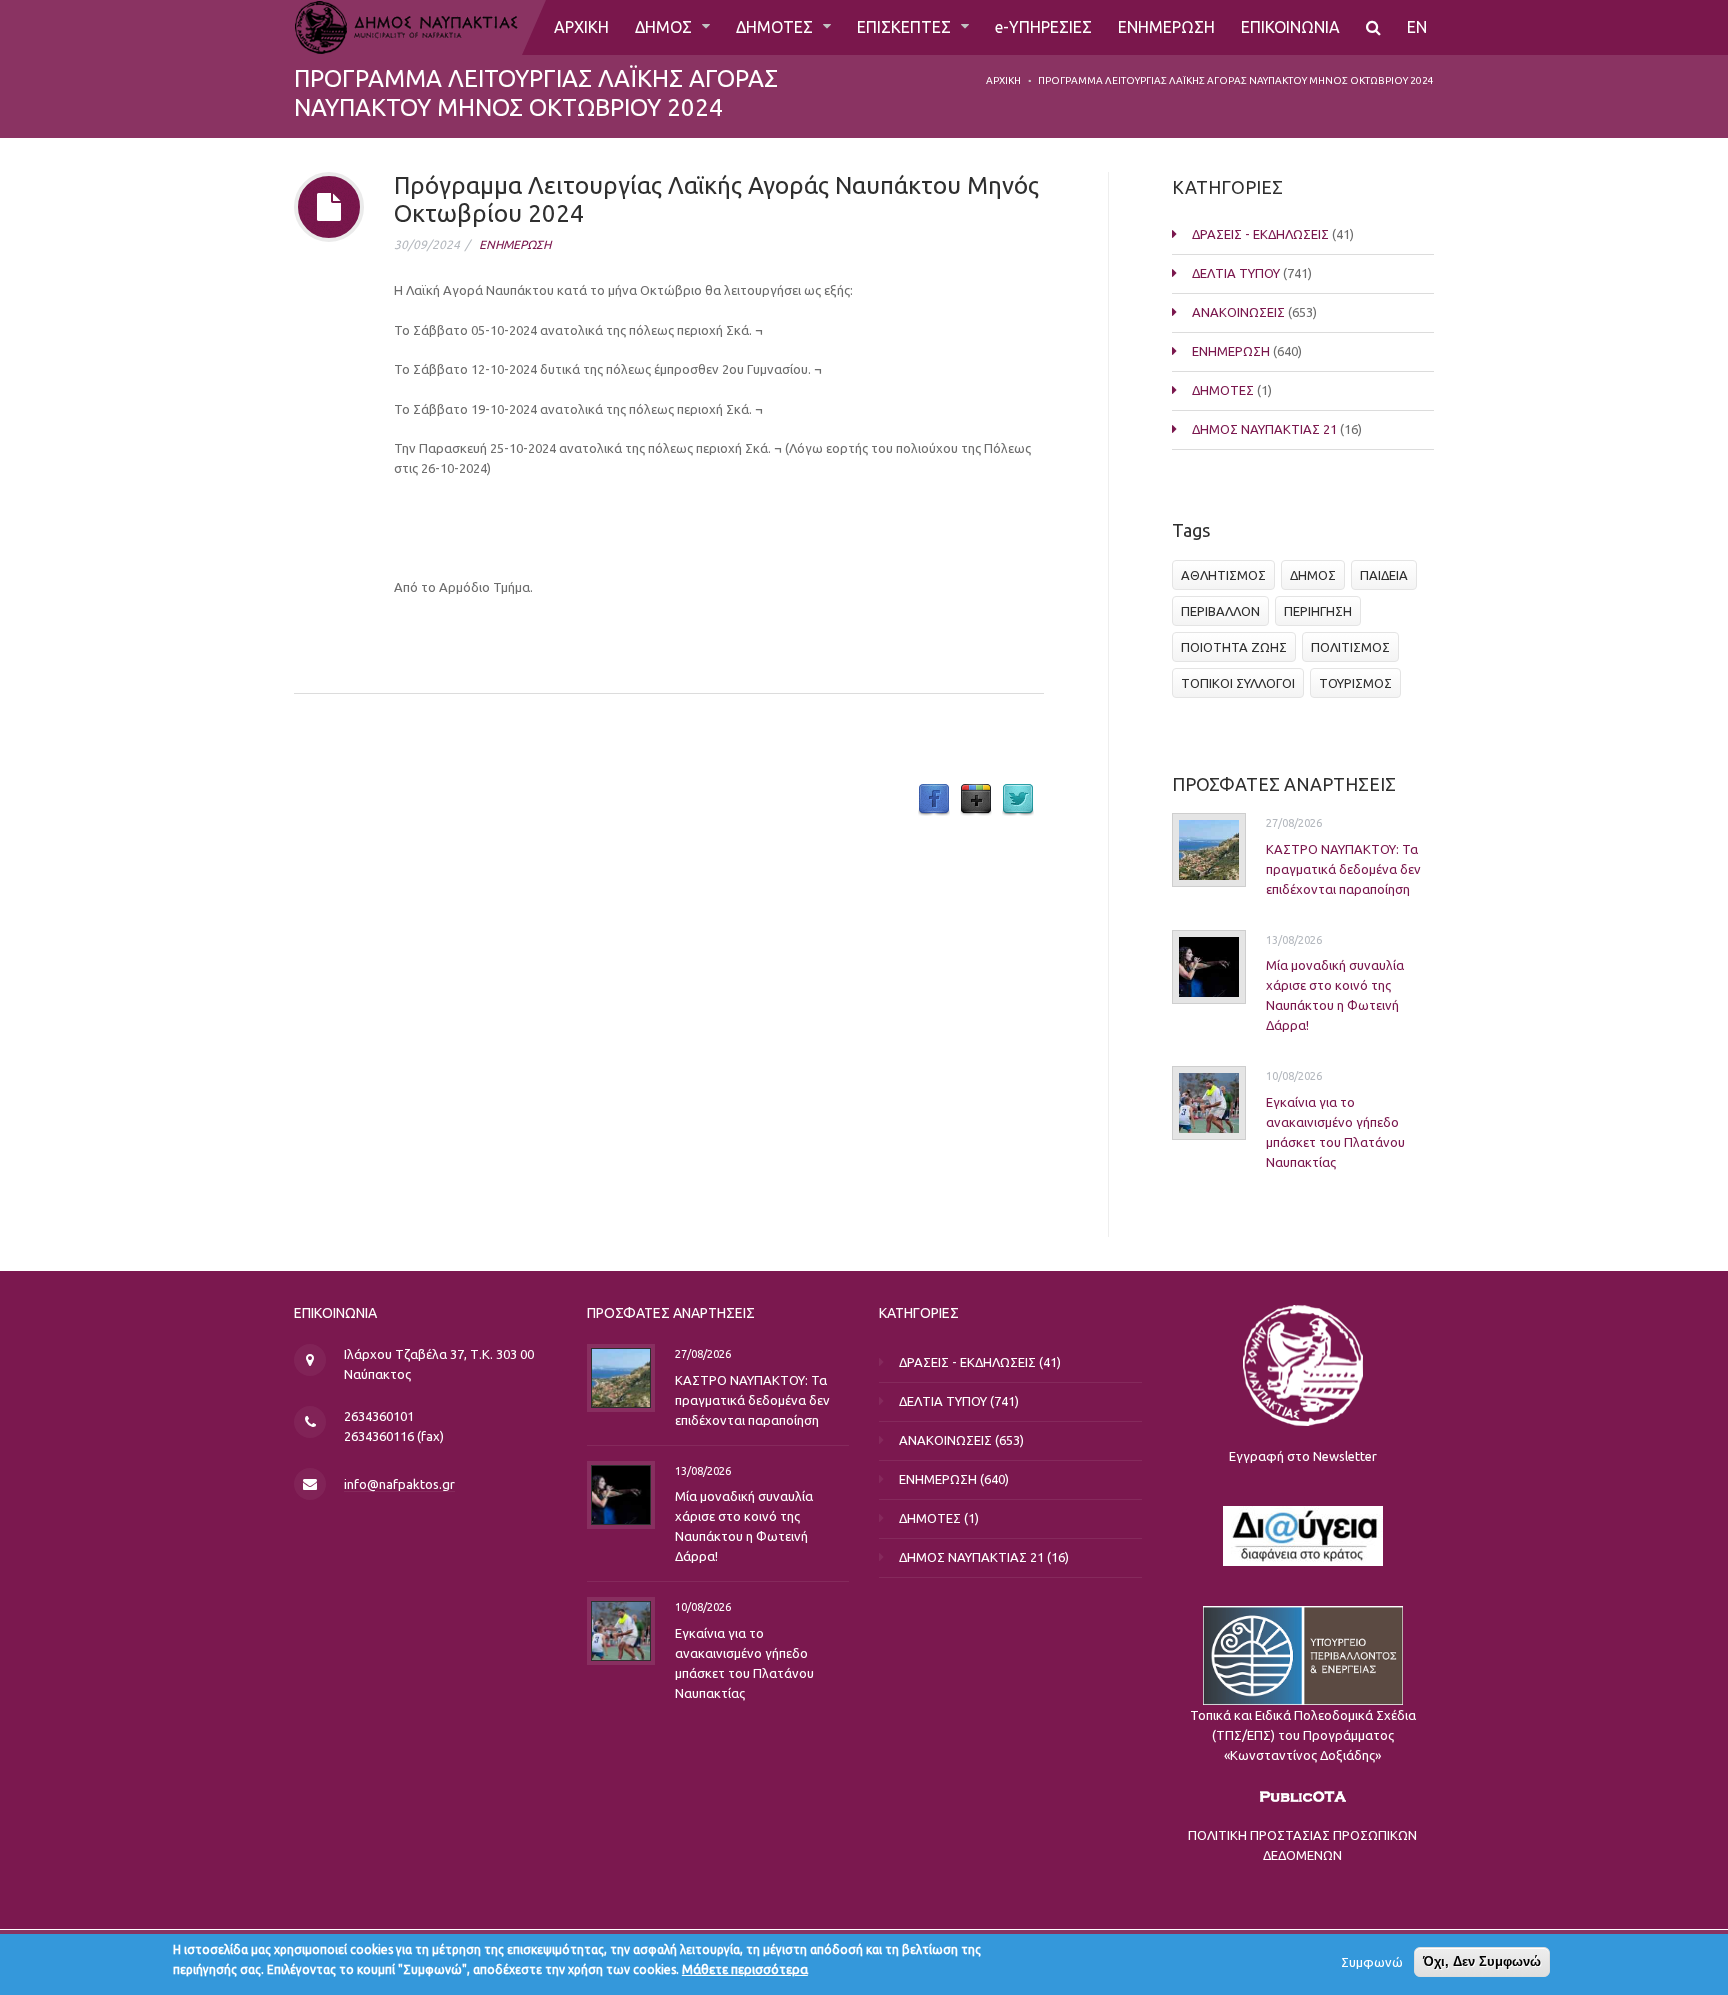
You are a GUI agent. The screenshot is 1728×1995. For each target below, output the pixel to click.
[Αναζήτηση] (1373, 27)
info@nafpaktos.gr (399, 1484)
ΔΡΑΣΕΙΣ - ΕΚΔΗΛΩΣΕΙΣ (1260, 234)
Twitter (1018, 800)
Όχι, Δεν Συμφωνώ (1482, 1961)
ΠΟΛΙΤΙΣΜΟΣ (1350, 647)
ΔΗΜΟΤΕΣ (776, 27)
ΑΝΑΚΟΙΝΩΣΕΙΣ (1238, 312)
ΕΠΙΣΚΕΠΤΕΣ (906, 27)
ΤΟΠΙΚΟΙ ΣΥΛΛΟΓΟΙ (1238, 683)
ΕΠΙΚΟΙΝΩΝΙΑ (1290, 27)
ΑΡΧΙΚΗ (581, 27)
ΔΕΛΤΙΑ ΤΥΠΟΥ (1236, 273)
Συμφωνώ (1372, 1962)
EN (1417, 27)
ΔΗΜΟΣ (665, 27)
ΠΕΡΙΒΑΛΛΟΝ (1220, 611)
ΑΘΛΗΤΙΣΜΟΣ (1223, 575)
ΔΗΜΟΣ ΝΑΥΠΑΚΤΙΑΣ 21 (1264, 429)
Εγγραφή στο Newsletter (1303, 1456)
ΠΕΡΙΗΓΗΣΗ (1318, 611)
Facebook (934, 800)
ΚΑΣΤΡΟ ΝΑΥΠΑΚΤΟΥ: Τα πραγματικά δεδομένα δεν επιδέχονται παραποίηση (1343, 869)
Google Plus (976, 800)
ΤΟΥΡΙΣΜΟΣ (1355, 683)
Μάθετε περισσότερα (745, 1969)
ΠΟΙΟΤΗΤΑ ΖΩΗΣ (1234, 647)
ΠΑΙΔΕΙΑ (1384, 575)
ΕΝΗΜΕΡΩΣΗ (1166, 27)
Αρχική (1003, 80)
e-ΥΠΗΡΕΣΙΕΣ (1043, 27)
